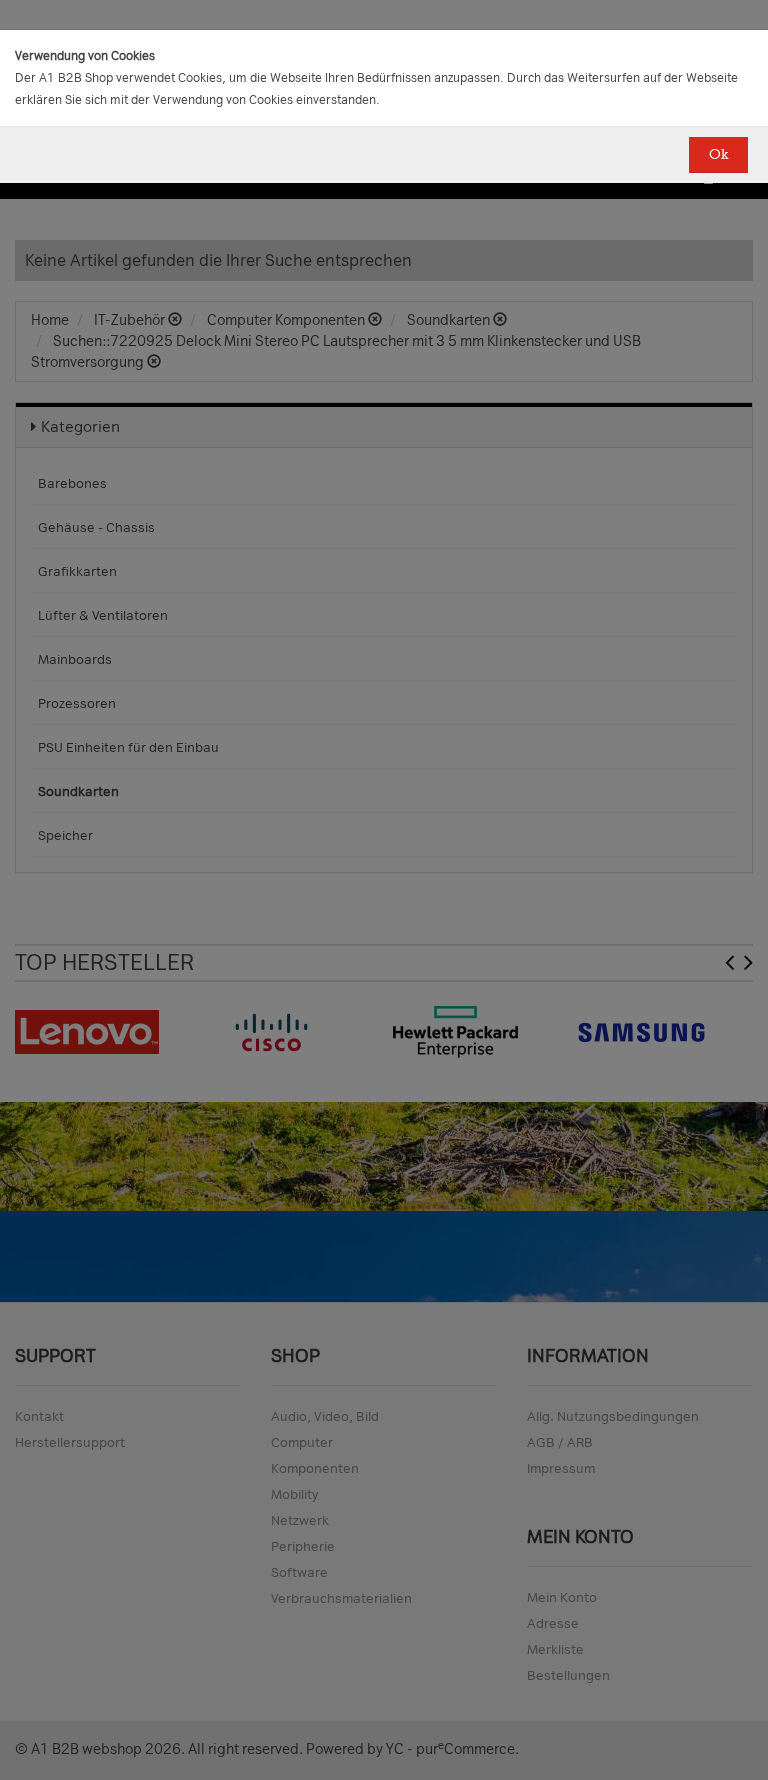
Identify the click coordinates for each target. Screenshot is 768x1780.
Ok (718, 154)
